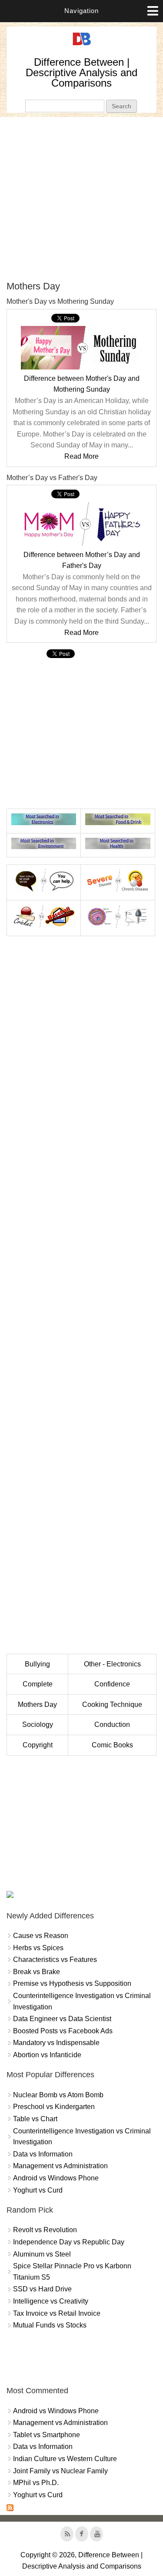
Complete (38, 1684)
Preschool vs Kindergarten (54, 2107)
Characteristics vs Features (55, 1960)
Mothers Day (37, 1704)
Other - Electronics (112, 1664)
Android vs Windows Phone (56, 2178)
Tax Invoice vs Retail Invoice (57, 2313)
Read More (81, 456)
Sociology (38, 1725)
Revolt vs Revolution (45, 2230)
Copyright (38, 1745)
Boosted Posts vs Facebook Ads (63, 2031)
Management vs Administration (60, 2166)
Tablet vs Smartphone (47, 2435)
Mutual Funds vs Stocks (50, 2325)
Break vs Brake (37, 1972)
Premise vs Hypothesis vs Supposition (72, 1983)
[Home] (82, 45)
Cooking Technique (112, 1704)
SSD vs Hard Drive (42, 2289)
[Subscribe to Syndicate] (10, 2509)
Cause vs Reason (41, 1936)
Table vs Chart (35, 2119)
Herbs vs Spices (38, 1948)
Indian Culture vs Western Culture (65, 2459)
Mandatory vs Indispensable (56, 2043)
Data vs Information (43, 2154)
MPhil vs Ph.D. (36, 2483)
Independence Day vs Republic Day (69, 2242)
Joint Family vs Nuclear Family (60, 2471)
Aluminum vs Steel (42, 2254)
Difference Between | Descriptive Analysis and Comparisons (81, 72)
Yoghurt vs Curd (38, 2190)
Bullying (37, 1664)
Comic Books (112, 1745)
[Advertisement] (81, 199)
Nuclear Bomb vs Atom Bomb (58, 2095)
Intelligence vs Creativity (51, 2301)
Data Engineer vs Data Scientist (62, 2019)
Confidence (112, 1684)
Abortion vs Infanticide (47, 2055)
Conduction (112, 1725)
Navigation (81, 11)
